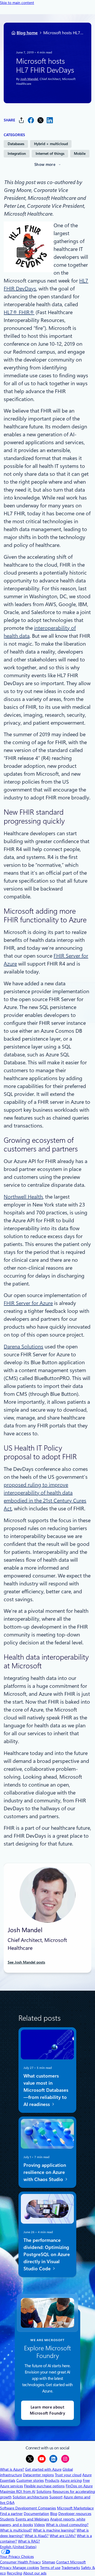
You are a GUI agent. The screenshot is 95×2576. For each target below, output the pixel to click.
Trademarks (71, 2568)
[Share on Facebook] (31, 120)
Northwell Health (23, 1197)
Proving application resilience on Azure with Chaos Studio (45, 2172)
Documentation (36, 2514)
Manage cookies (26, 2568)
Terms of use (50, 2568)
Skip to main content (17, 3)
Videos (39, 2525)
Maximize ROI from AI (18, 2491)
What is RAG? (29, 2541)
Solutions (44, 2491)
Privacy (6, 2568)
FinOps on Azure (79, 2486)
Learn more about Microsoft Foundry (47, 2410)
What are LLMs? (63, 2536)
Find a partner (11, 2514)
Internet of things (50, 154)
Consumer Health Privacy (20, 2562)
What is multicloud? (16, 2530)
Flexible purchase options (44, 2486)
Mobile (80, 154)
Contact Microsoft (71, 2562)
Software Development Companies (28, 2508)
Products (52, 2480)
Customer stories (30, 2480)
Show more (45, 165)
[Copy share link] (21, 120)
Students (7, 2519)
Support (56, 2497)
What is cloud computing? (67, 2525)
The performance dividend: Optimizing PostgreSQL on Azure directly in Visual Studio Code (47, 2254)
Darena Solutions (23, 1347)
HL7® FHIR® (19, 312)
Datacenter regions (38, 2475)
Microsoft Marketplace (75, 2508)
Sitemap (49, 2562)
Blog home (27, 33)
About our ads (35, 2573)
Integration (17, 154)
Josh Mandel (29, 79)
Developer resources (75, 2514)
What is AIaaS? (37, 2536)
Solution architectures (30, 2497)
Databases (16, 144)
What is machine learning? (54, 2530)
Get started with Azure (43, 2469)
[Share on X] (40, 120)
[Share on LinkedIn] (50, 120)
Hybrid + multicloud (51, 144)
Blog (54, 2514)
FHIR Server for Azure (28, 1303)
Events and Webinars (32, 2519)
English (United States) (18, 2547)
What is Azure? (12, 2469)
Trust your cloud (68, 2475)
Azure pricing (71, 2480)
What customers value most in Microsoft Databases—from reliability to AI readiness (46, 2090)
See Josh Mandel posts (26, 1962)
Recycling (15, 2573)
